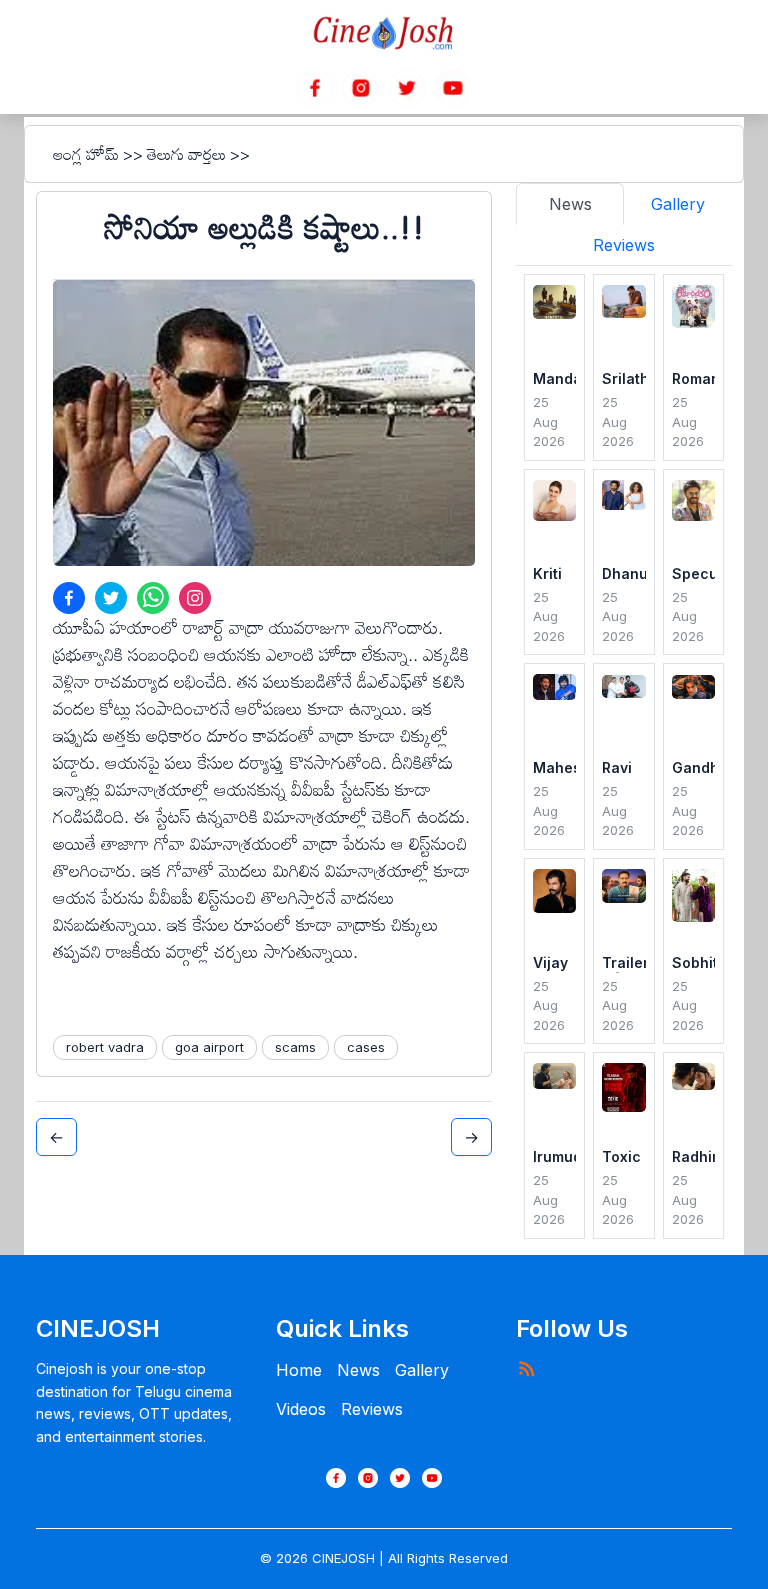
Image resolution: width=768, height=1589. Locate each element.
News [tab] (570, 204)
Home (299, 1370)
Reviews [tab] (624, 245)
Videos (301, 1409)
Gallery (422, 1370)
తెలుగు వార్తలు (186, 154)
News (358, 1370)
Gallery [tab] (678, 204)
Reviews (372, 1409)
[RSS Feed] (526, 1368)
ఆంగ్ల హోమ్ (86, 154)
